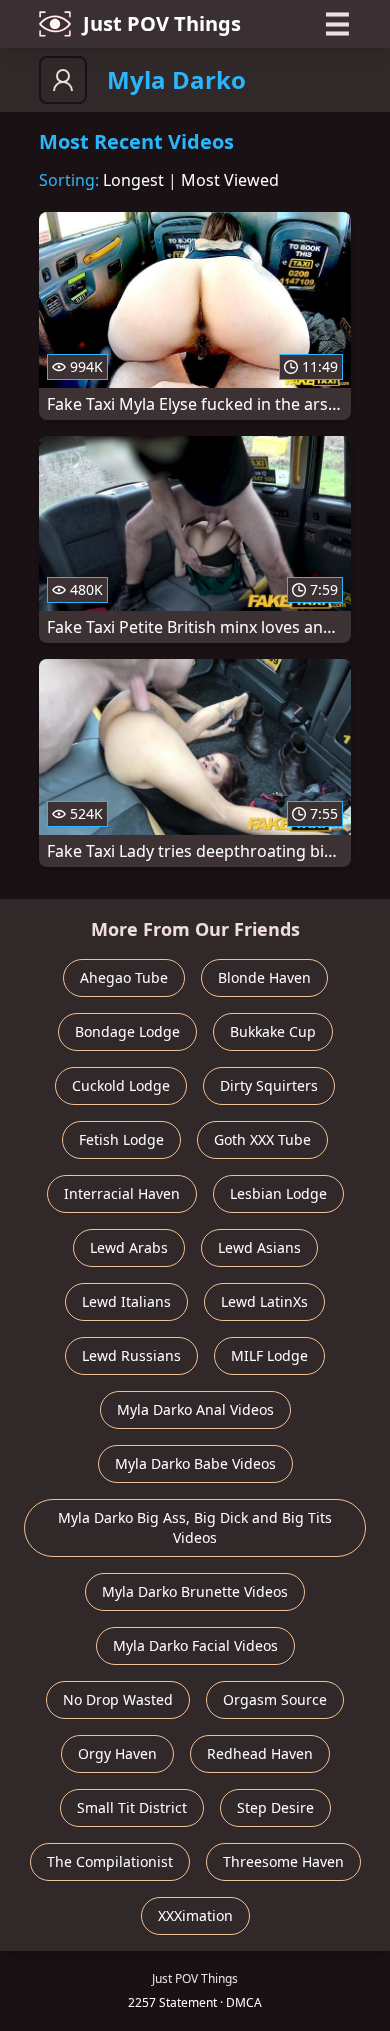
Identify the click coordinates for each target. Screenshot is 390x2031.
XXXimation (195, 1915)
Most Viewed (230, 180)
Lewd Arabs (129, 1247)
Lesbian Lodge (278, 1193)
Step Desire (275, 1807)
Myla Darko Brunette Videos (195, 1591)
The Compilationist (110, 1861)
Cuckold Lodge (121, 1085)
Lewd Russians (131, 1355)
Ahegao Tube (124, 977)
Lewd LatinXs (264, 1301)
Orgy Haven (117, 1753)
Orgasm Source (275, 1699)
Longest (133, 180)
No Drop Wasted (118, 1699)
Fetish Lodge (121, 1139)
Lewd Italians (126, 1301)
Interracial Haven (122, 1193)
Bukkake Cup (273, 1031)
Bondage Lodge (127, 1031)
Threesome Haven (283, 1861)
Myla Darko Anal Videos (195, 1409)
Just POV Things (162, 23)
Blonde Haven (264, 977)
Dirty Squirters (269, 1085)
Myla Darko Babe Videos (195, 1463)
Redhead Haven (260, 1753)
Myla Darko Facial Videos (195, 1645)
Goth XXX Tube (262, 1139)
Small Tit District (132, 1807)
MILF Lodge (269, 1355)
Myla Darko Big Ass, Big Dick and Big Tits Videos (195, 1527)
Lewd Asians (259, 1247)
